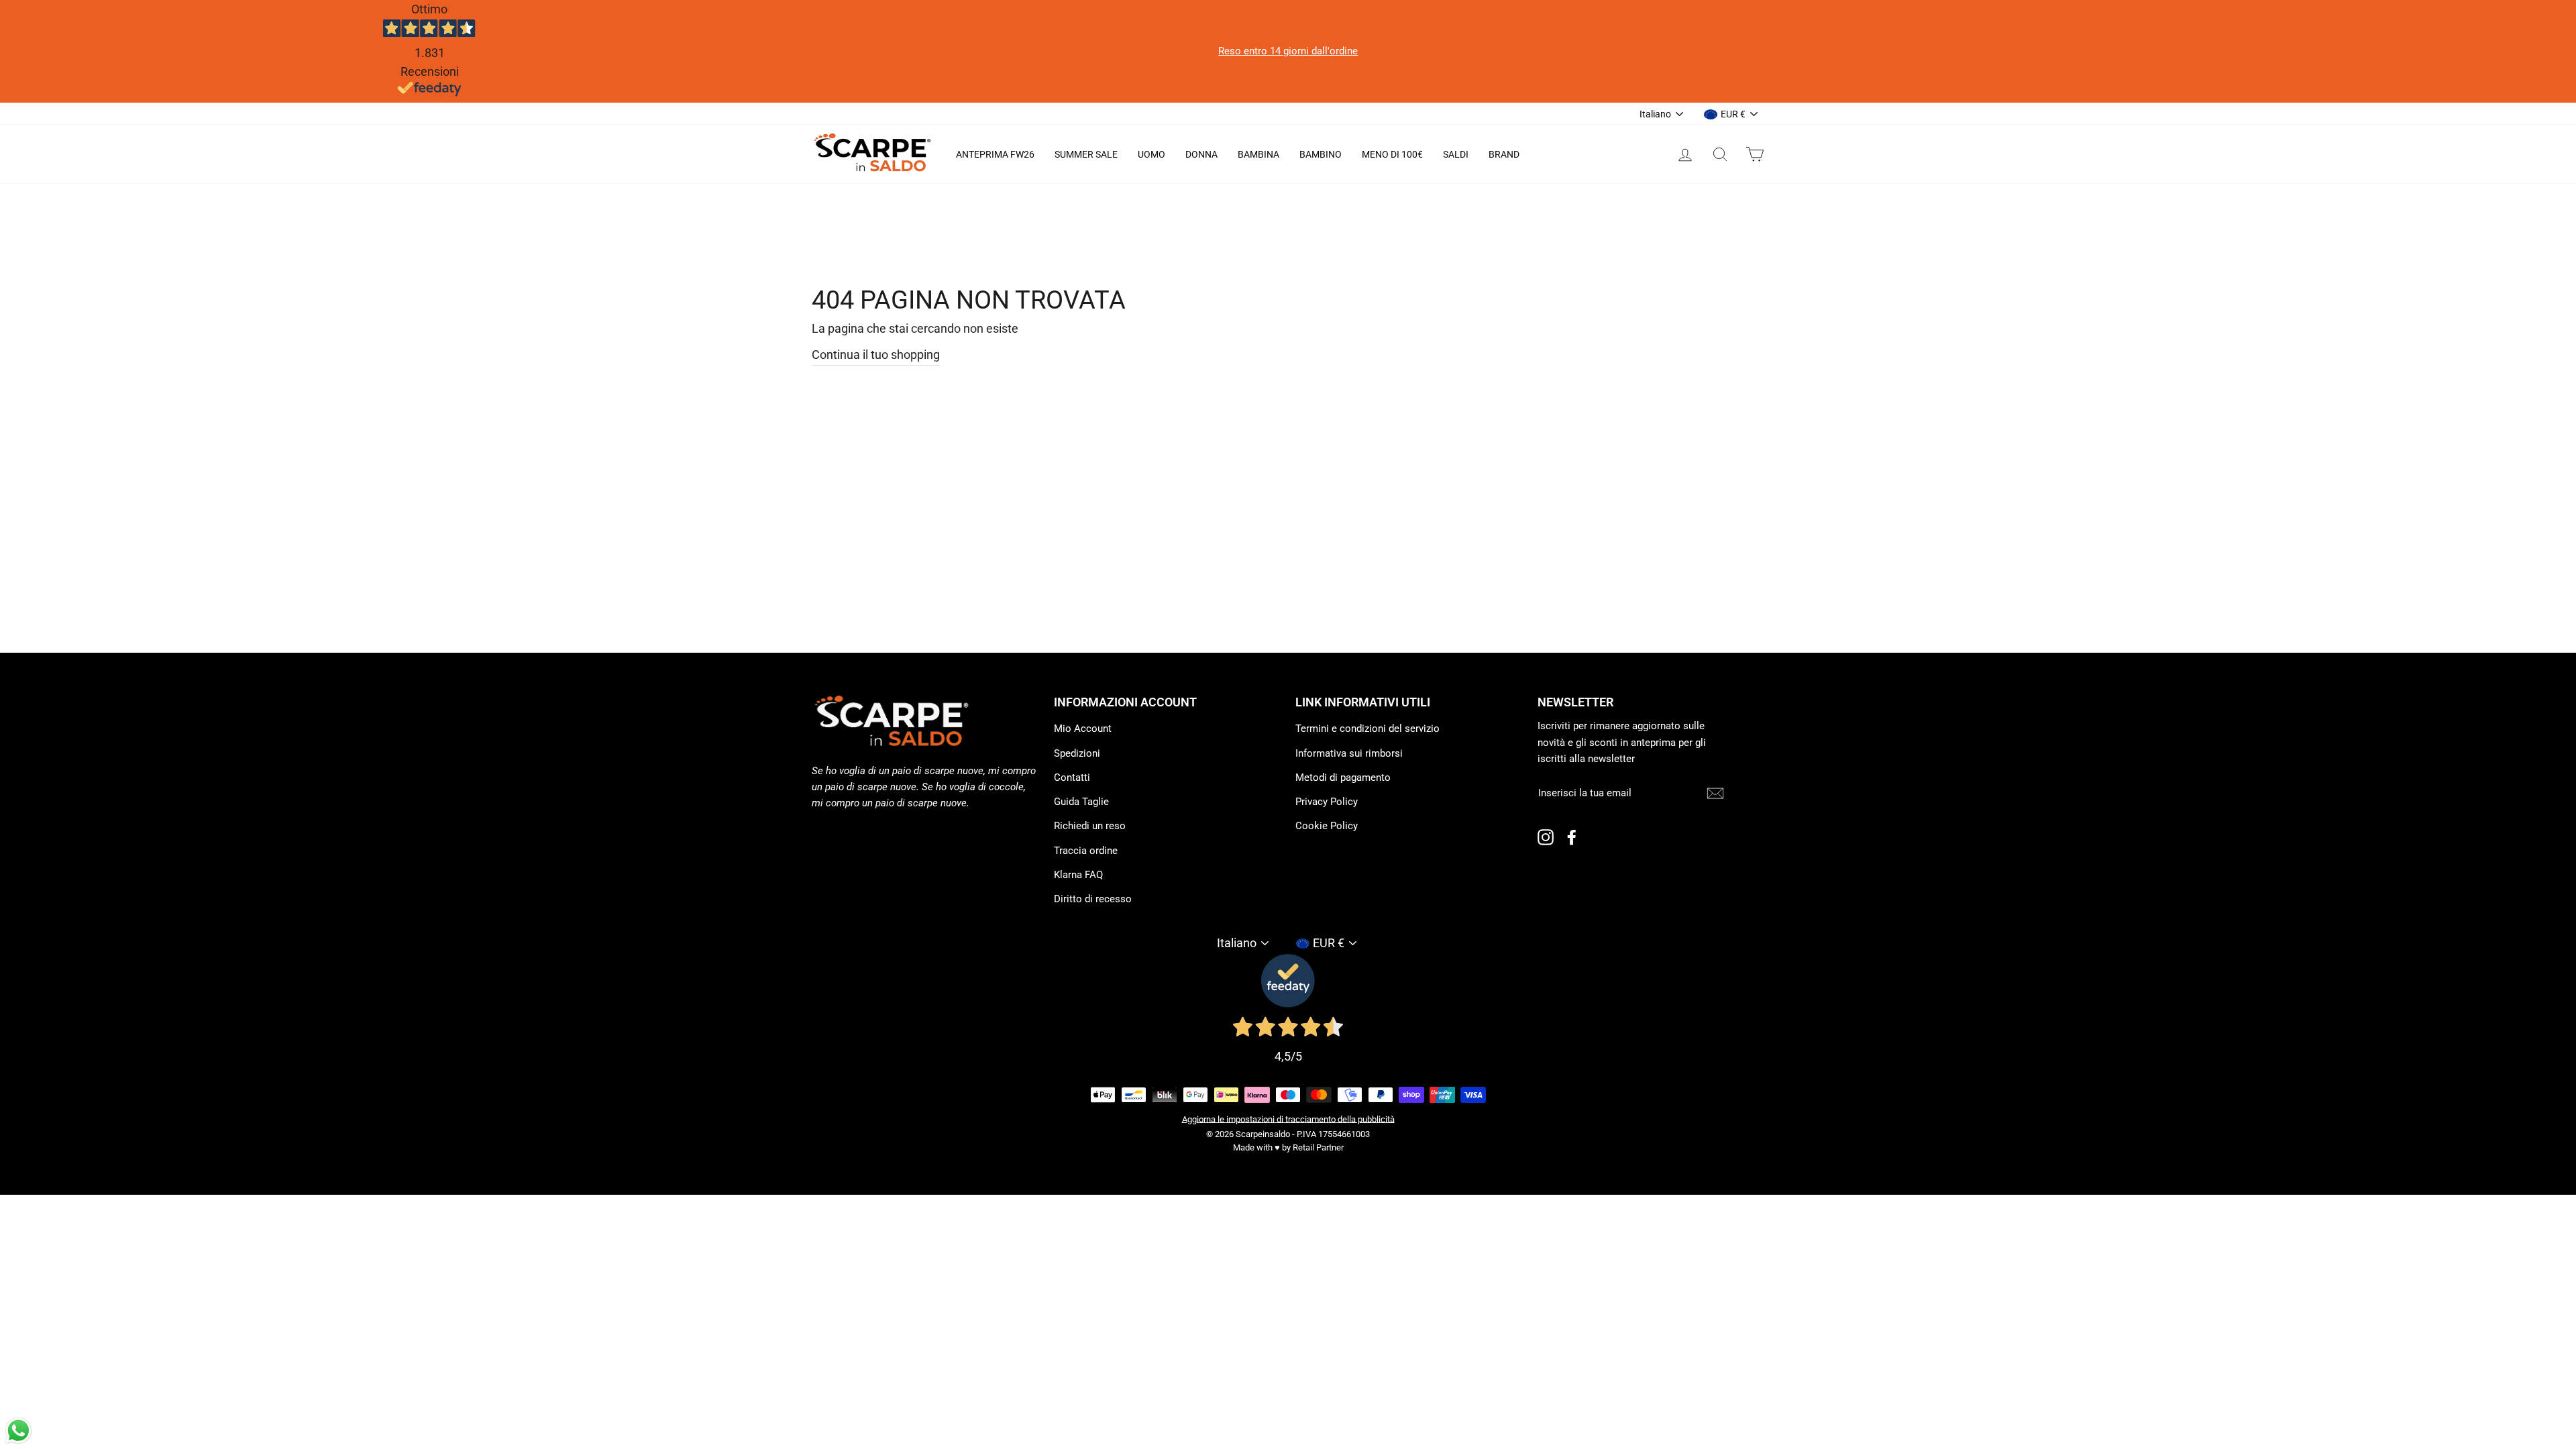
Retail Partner (1318, 1147)
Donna (1201, 154)
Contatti (1072, 777)
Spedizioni (1077, 753)
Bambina (1258, 154)
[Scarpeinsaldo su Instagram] (1546, 837)
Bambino (1321, 154)
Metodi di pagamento (1343, 777)
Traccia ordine (1086, 851)
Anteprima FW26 (995, 154)
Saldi (1456, 154)
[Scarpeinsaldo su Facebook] (1572, 837)
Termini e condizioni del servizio (1367, 729)
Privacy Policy (1327, 802)
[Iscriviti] (1715, 793)
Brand (1504, 154)
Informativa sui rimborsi (1349, 753)
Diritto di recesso (1093, 899)
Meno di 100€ (1392, 154)
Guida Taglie (1081, 802)
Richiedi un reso (1090, 826)
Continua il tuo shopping (876, 355)
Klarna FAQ (1078, 875)
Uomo (1151, 154)
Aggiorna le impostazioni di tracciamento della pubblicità (1288, 1119)
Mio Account (1083, 729)
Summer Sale (1086, 154)
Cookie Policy (1327, 826)
